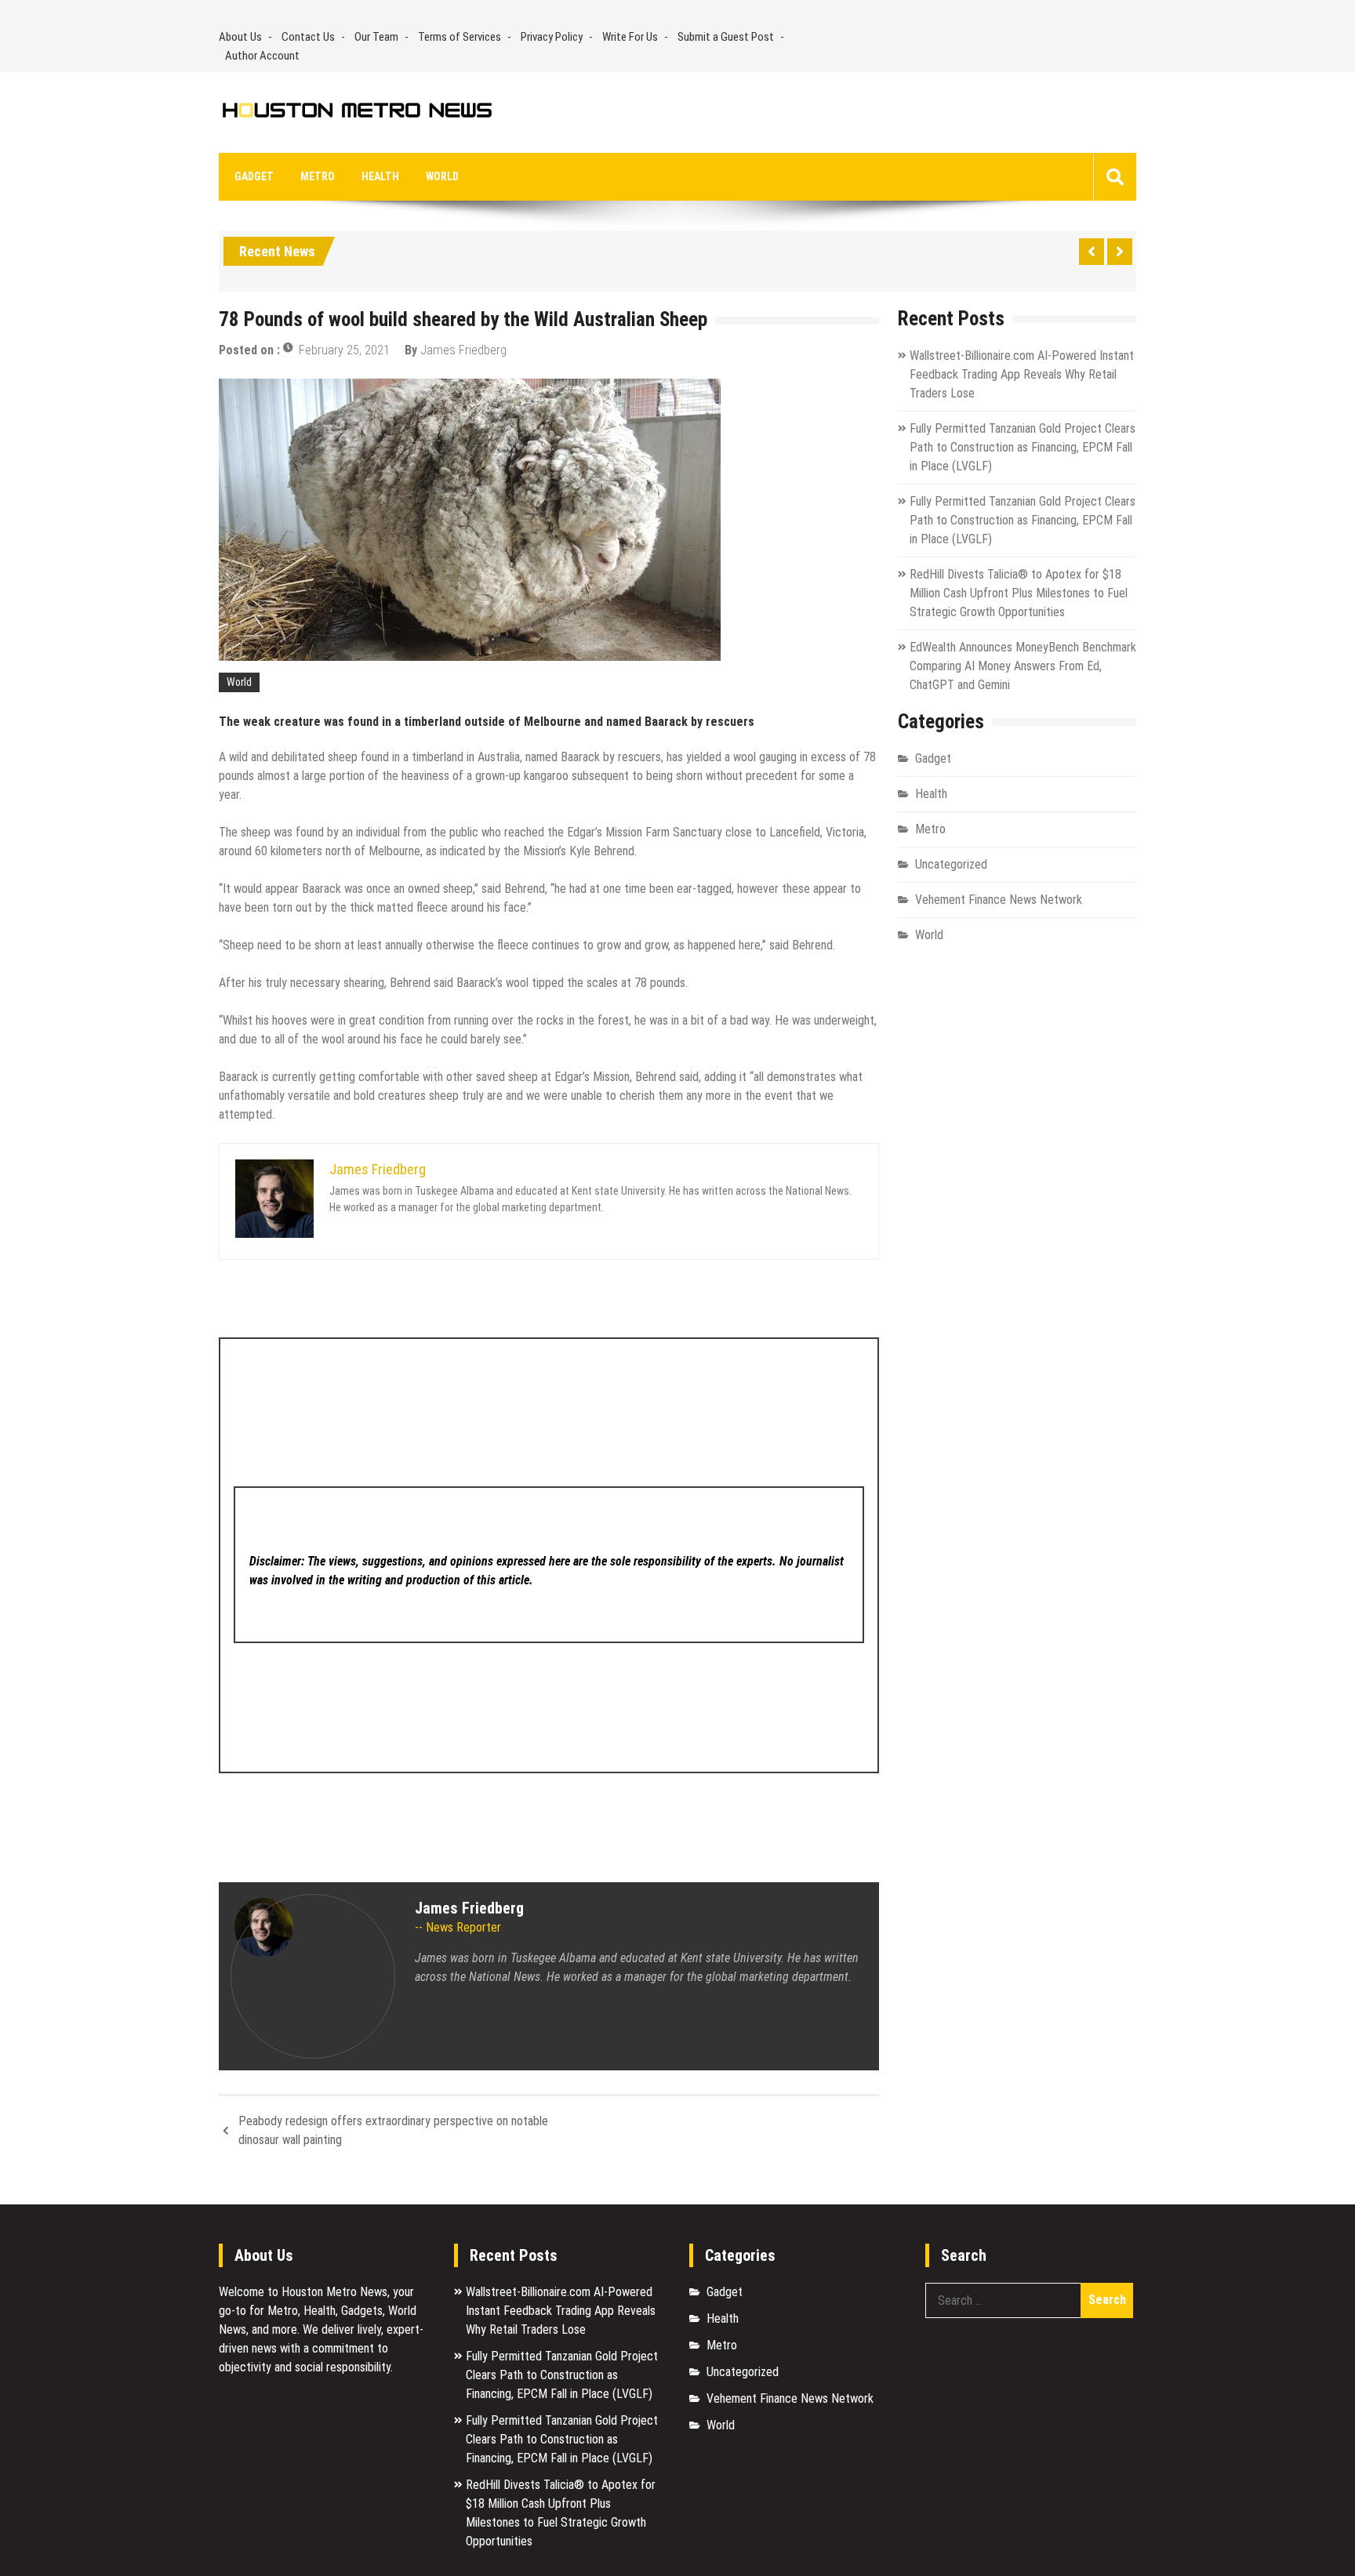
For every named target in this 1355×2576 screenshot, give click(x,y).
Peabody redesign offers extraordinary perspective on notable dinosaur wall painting (393, 2130)
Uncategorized (951, 864)
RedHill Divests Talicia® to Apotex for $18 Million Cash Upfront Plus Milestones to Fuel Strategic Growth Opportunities (1019, 593)
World (442, 176)
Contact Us (308, 37)
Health (380, 176)
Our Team (376, 37)
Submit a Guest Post (726, 37)
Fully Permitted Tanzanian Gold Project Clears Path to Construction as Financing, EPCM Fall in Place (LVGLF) (1023, 447)
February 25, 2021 (344, 350)
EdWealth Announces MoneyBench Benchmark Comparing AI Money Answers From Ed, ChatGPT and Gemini (1023, 666)
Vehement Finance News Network (999, 900)
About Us (240, 37)
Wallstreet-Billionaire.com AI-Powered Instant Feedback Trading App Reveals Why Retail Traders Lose (1022, 374)
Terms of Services (460, 37)
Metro (318, 176)
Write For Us (630, 37)
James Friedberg (463, 350)
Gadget (254, 176)
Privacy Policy (552, 37)
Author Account (262, 56)
